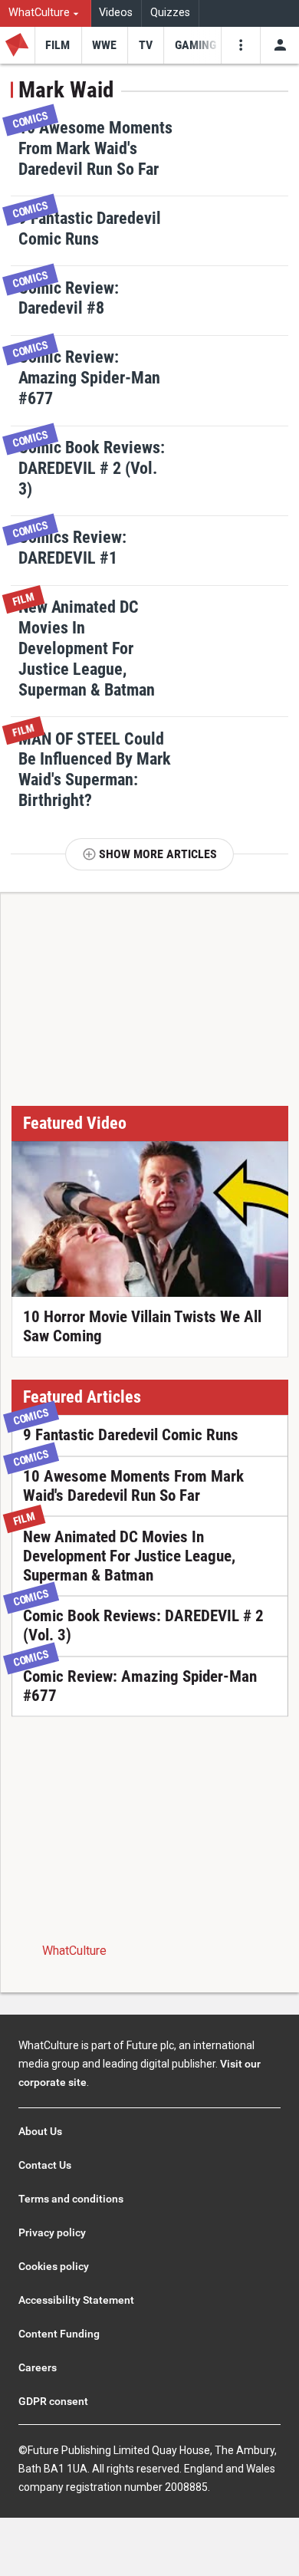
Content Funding (59, 2334)
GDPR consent (53, 2401)
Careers (38, 2367)
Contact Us (45, 2165)
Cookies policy (54, 2266)
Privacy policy (52, 2232)
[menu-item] (58, 45)
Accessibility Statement (76, 2300)
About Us (40, 2131)
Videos (116, 13)
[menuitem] (46, 13)
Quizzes (170, 13)
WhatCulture (74, 1951)
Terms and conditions (71, 2199)
